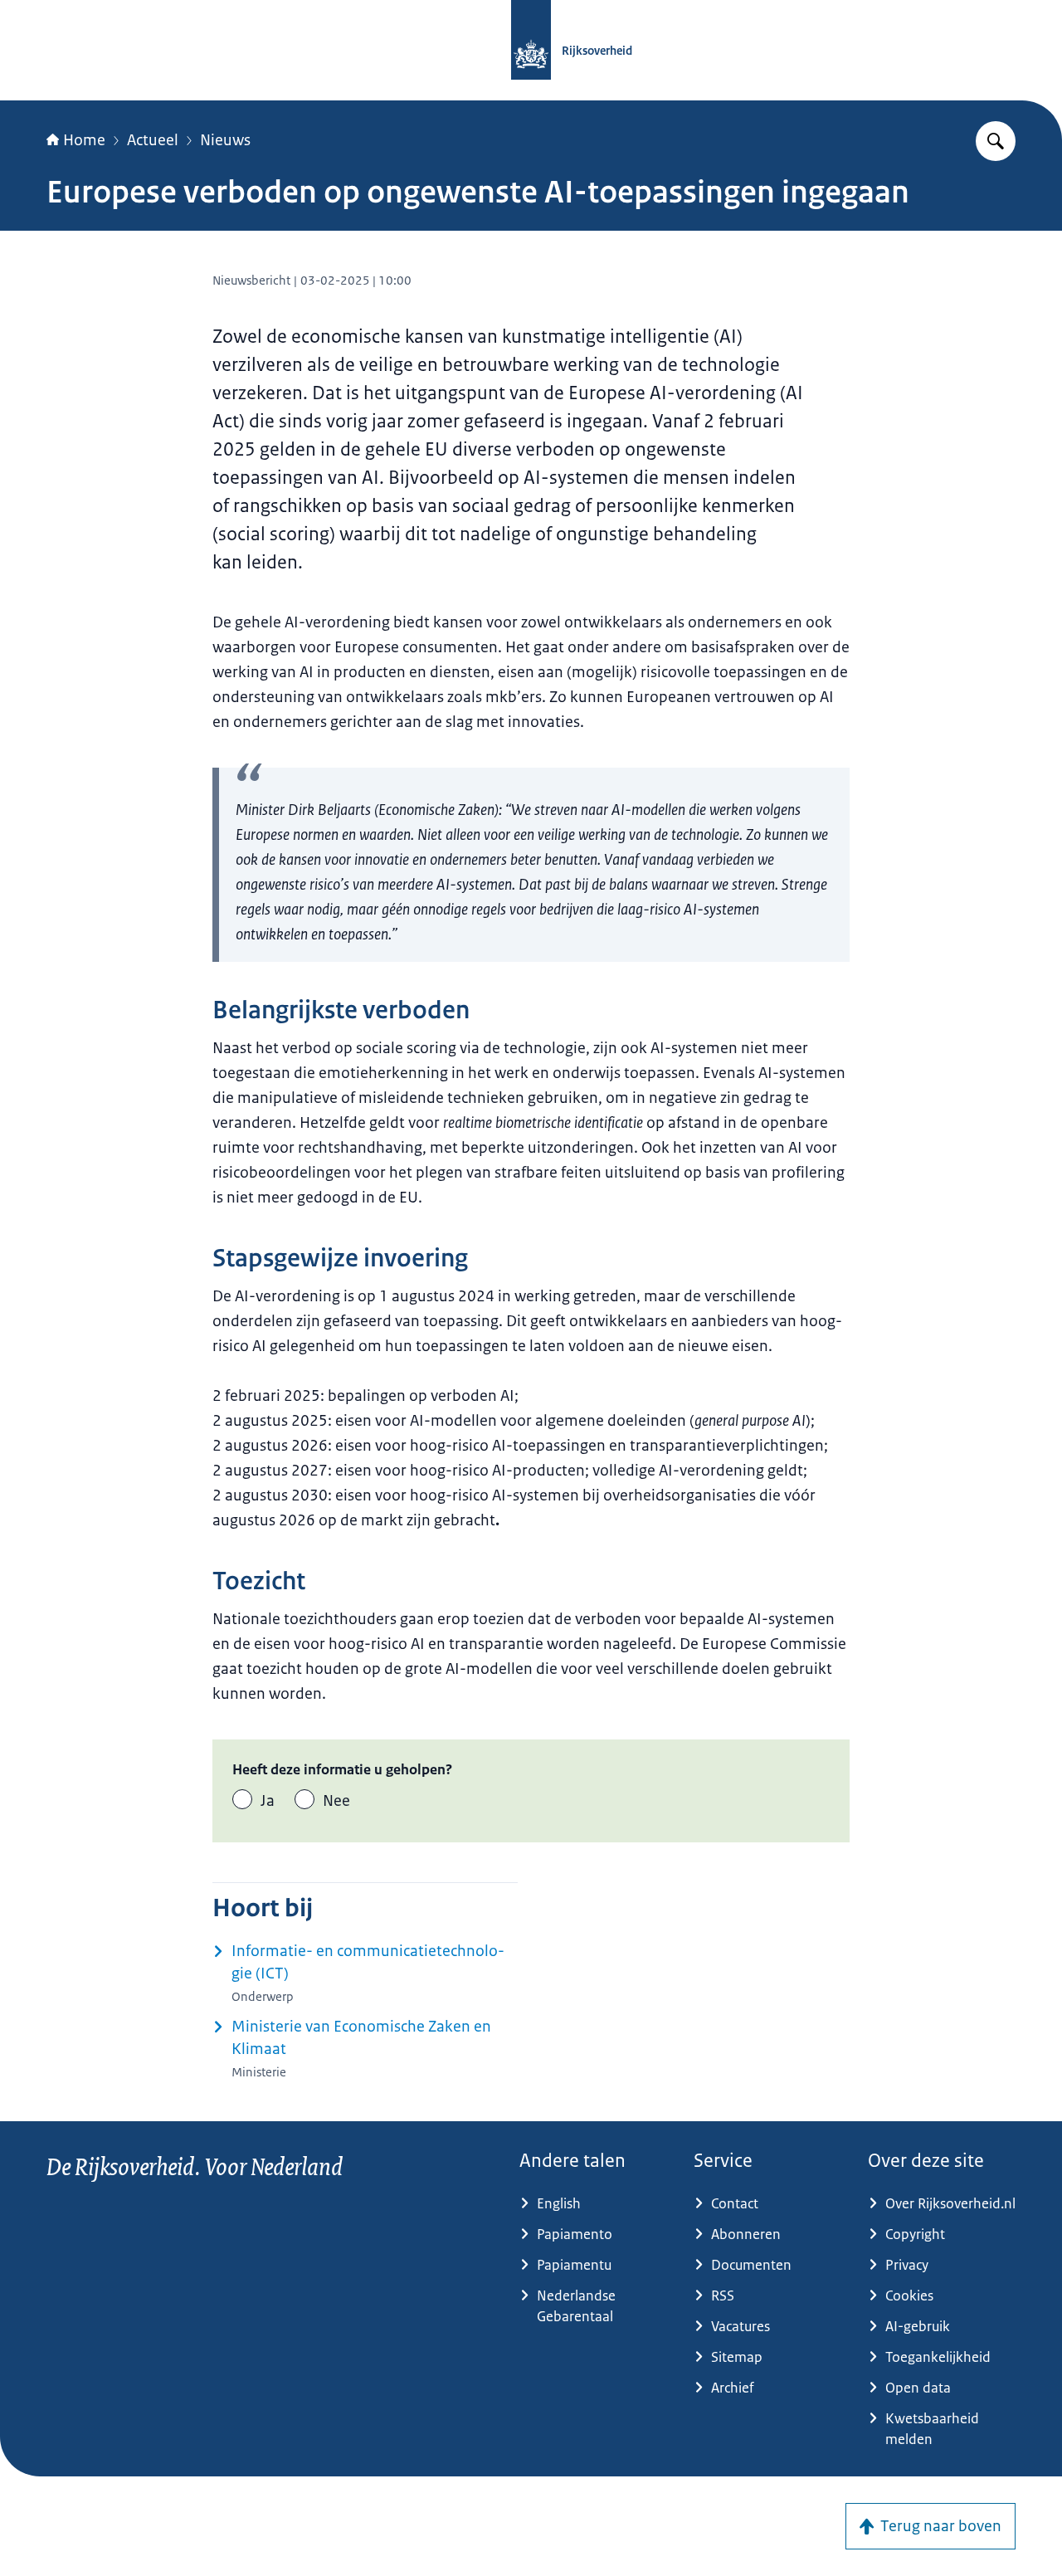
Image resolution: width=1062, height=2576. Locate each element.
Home (84, 140)
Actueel (153, 140)
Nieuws (225, 140)
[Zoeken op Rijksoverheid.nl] (996, 141)
